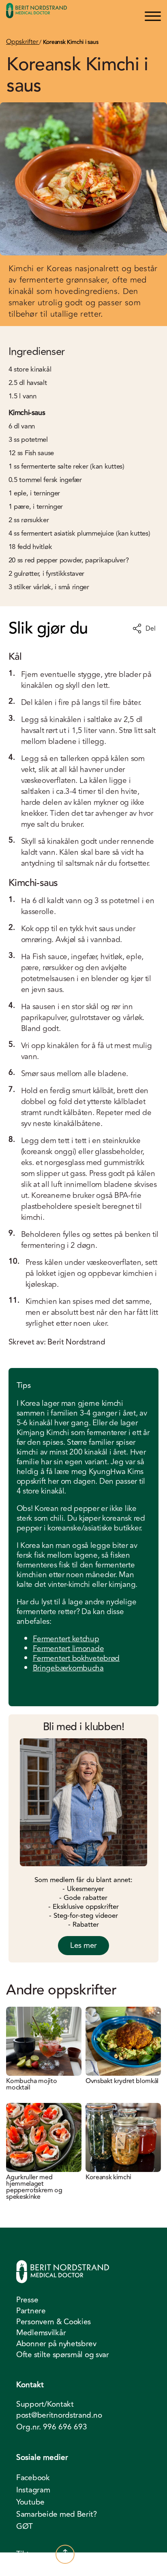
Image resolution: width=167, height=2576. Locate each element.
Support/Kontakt (45, 2404)
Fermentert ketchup (66, 1639)
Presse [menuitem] (27, 2300)
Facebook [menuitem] (33, 2478)
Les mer (83, 1945)
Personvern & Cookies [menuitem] (54, 2322)
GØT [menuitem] (25, 2526)
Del (150, 629)
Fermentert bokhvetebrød (76, 1658)
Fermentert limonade (69, 1649)
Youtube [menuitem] (30, 2502)
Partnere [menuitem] (31, 2311)
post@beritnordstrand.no (59, 2415)
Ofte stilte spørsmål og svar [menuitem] (63, 2355)
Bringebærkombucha (68, 1668)
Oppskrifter (23, 42)
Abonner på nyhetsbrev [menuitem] (56, 2344)
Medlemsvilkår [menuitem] (41, 2333)
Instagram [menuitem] (33, 2490)
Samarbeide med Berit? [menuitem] (57, 2514)
